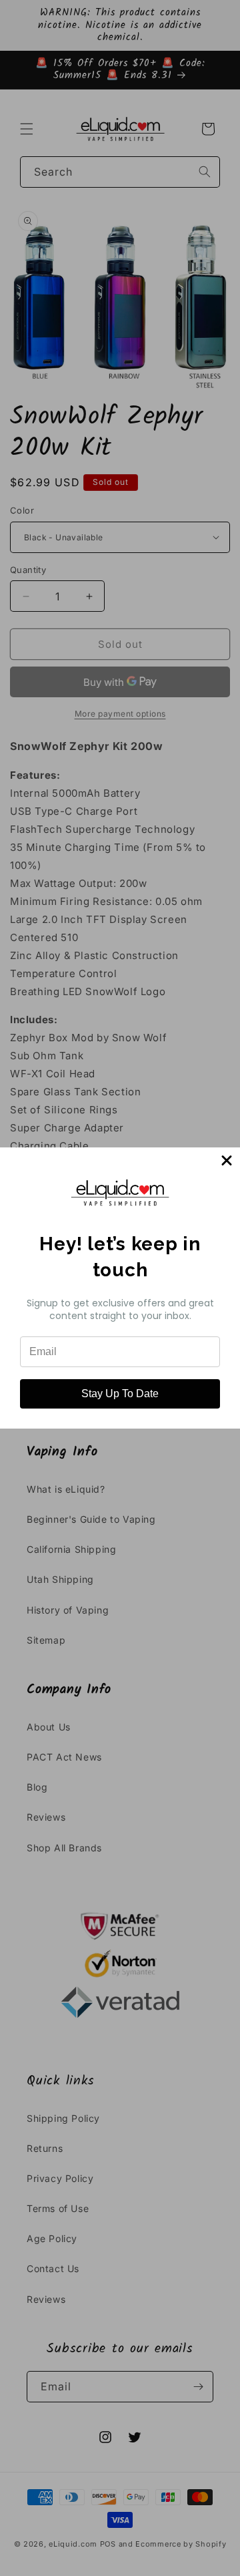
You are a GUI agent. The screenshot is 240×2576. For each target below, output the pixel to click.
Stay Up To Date (120, 1394)
